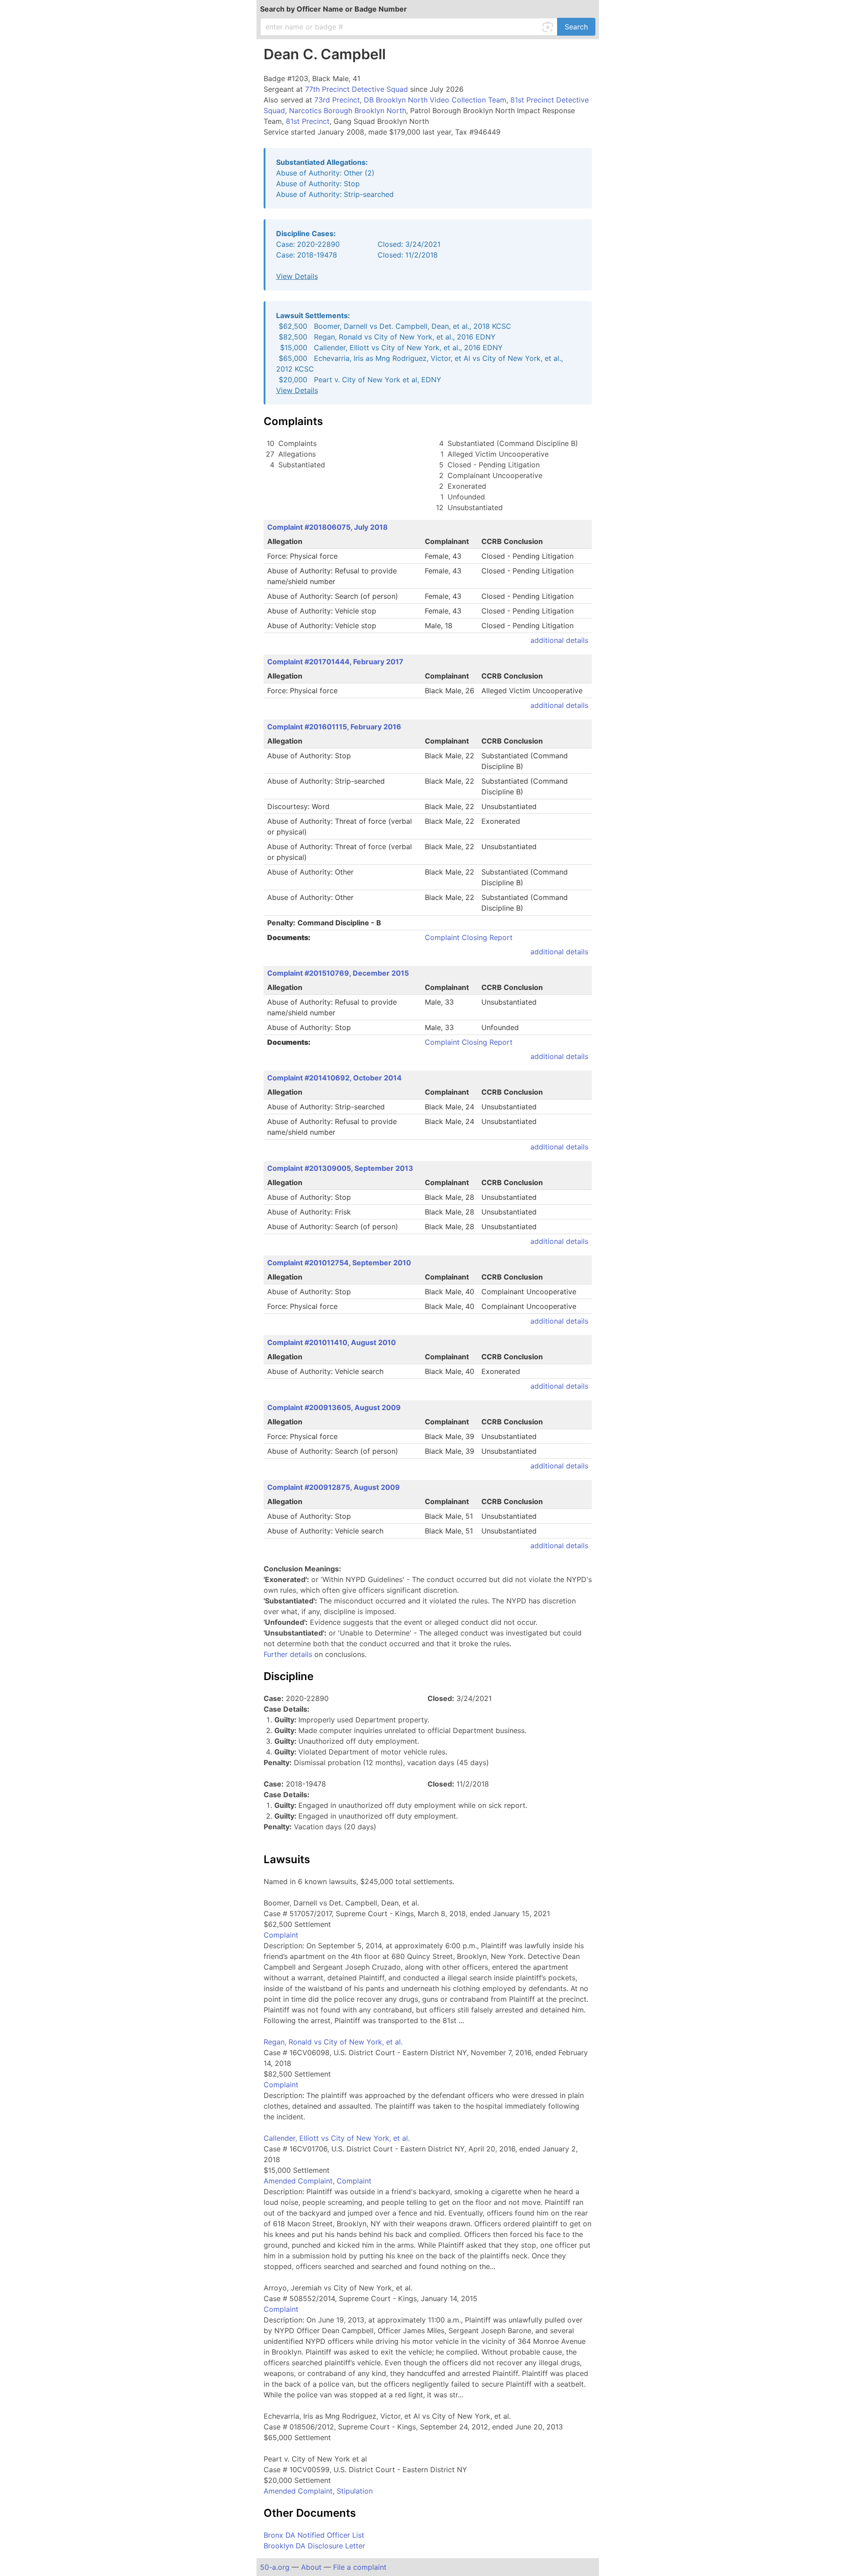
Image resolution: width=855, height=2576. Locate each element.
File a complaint (360, 2567)
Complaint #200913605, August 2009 (334, 1407)
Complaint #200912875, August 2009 (334, 1487)
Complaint (281, 1935)
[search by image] (549, 27)
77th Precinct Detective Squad (356, 89)
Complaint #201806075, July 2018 (328, 527)
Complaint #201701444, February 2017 (335, 662)
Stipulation (355, 2491)
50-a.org (275, 2567)
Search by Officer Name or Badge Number (334, 9)
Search (576, 27)
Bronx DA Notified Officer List (314, 2535)
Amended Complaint (298, 2181)
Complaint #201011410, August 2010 (332, 1342)
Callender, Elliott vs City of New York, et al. (337, 2138)
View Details (297, 276)
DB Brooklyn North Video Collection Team (435, 100)
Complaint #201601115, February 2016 (334, 727)
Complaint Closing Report (469, 937)
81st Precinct (308, 121)
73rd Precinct (337, 100)
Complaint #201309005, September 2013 (340, 1168)
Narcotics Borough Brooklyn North (348, 110)
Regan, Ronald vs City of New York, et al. (333, 2042)
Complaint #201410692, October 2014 (334, 1078)
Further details (288, 1654)
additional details (559, 640)
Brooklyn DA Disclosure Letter (314, 2546)
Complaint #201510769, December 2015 (338, 973)
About (311, 2567)
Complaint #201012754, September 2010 (339, 1263)
